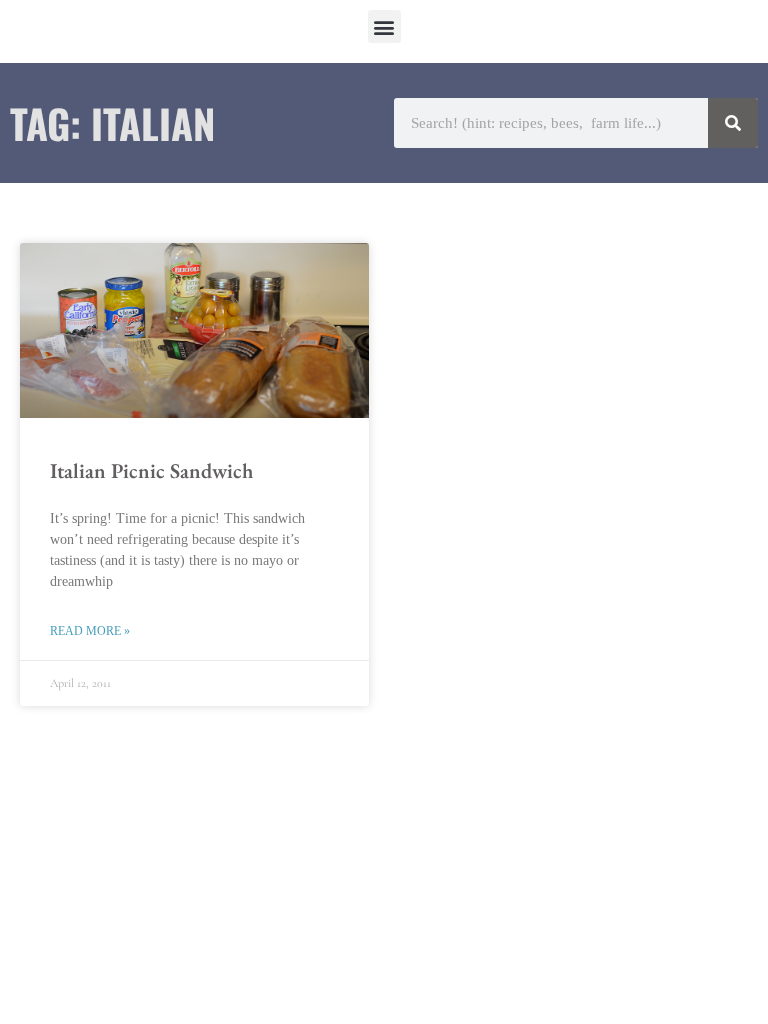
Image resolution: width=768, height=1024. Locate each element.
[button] (384, 26)
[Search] (733, 123)
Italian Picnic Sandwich (151, 470)
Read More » (90, 631)
